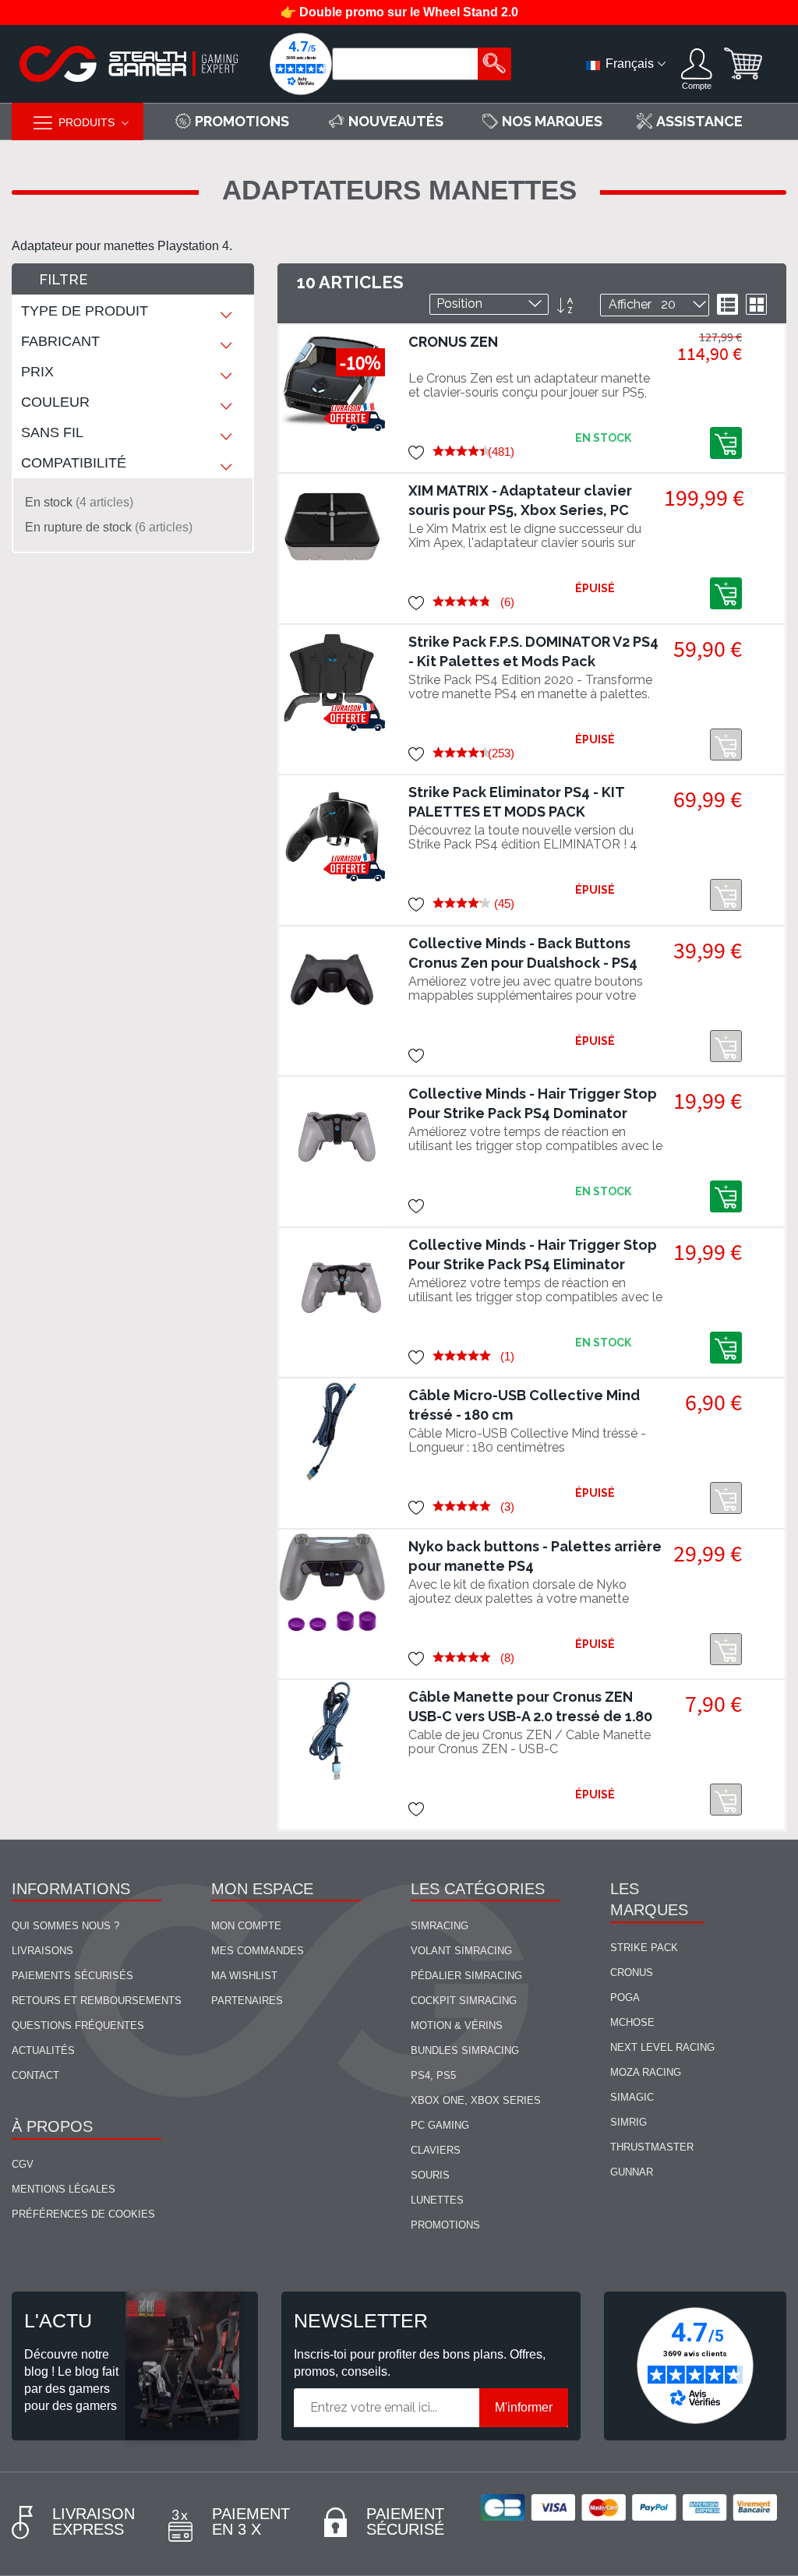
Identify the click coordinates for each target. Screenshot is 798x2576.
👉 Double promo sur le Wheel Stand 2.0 (399, 12)
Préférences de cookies (83, 2214)
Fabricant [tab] (60, 341)
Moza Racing (646, 2072)
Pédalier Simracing (466, 1976)
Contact (35, 2075)
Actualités (43, 2050)
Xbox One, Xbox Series (476, 2100)
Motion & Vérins (457, 2026)
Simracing (440, 1926)
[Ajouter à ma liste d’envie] (417, 452)
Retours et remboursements (97, 2001)
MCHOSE (632, 2022)
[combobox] (407, 64)
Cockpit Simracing (464, 2001)
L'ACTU (58, 2320)
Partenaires (247, 2001)
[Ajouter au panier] (726, 443)
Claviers (436, 2150)
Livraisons (42, 1951)
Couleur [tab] (55, 402)
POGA (625, 1997)
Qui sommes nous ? (65, 1926)
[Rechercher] (494, 64)
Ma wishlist (244, 1976)
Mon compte (246, 1926)
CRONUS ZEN (453, 342)
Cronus (632, 1973)
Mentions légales (64, 2189)
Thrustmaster (652, 2147)
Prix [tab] (37, 372)
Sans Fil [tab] (52, 432)
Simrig (629, 2122)
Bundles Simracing (465, 2050)
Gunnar (632, 2172)
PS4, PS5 (433, 2075)
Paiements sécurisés (72, 1976)
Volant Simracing (461, 1951)
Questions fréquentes (78, 2026)
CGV (23, 2164)
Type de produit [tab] (85, 311)
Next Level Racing (662, 2047)
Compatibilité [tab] (74, 463)
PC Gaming (440, 2125)
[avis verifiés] (301, 64)
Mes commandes (258, 1951)
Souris (430, 2175)
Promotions (445, 2225)
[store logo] (129, 64)
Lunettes (437, 2200)
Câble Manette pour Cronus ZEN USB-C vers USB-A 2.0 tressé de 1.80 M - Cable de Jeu (530, 1716)
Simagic (632, 2097)
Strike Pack (644, 1948)
